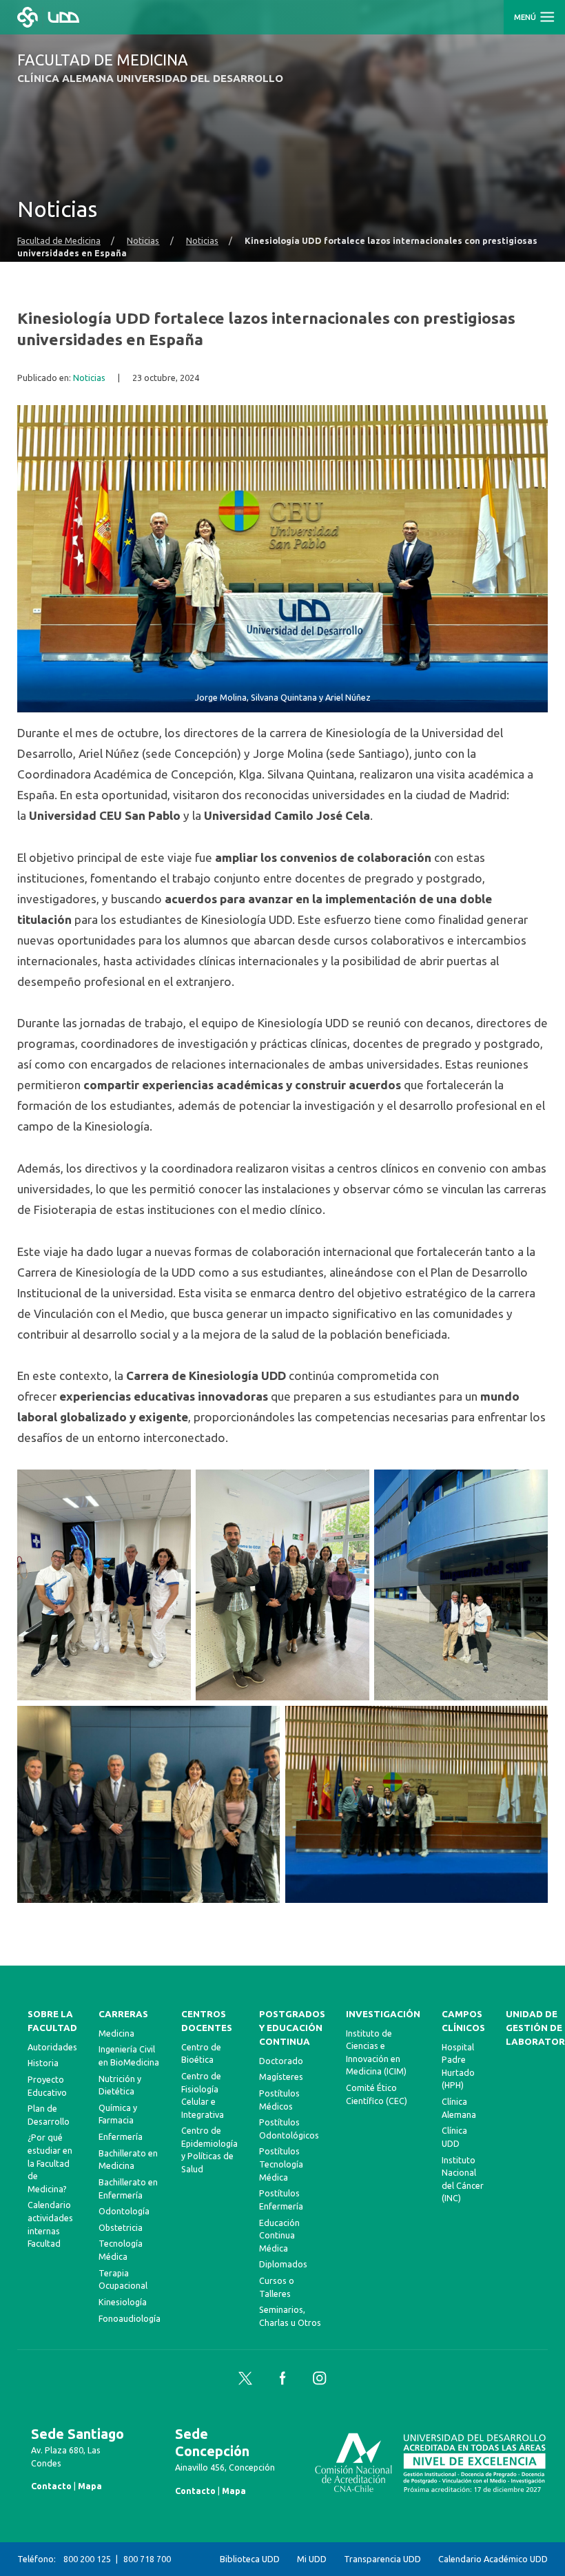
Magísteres (281, 2077)
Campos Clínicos (463, 2021)
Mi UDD (312, 2559)
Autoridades (52, 2047)
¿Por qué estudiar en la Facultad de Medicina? (50, 2163)
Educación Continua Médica (279, 2235)
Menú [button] (526, 17)
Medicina (116, 2033)
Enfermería (121, 2136)
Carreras (123, 2014)
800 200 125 (87, 2559)
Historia (43, 2063)
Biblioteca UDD (250, 2559)
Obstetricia (121, 2227)
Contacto (51, 2486)
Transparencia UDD (382, 2559)
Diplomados (283, 2264)
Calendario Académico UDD (493, 2559)
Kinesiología (123, 2302)
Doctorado (281, 2061)
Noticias (143, 240)
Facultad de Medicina (59, 240)
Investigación (383, 2014)
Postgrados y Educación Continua (292, 2028)
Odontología (124, 2211)
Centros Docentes (207, 2021)
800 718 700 (147, 2559)
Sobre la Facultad (52, 2021)
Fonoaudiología (130, 2318)
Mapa (90, 2486)
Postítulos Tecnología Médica (281, 2164)
